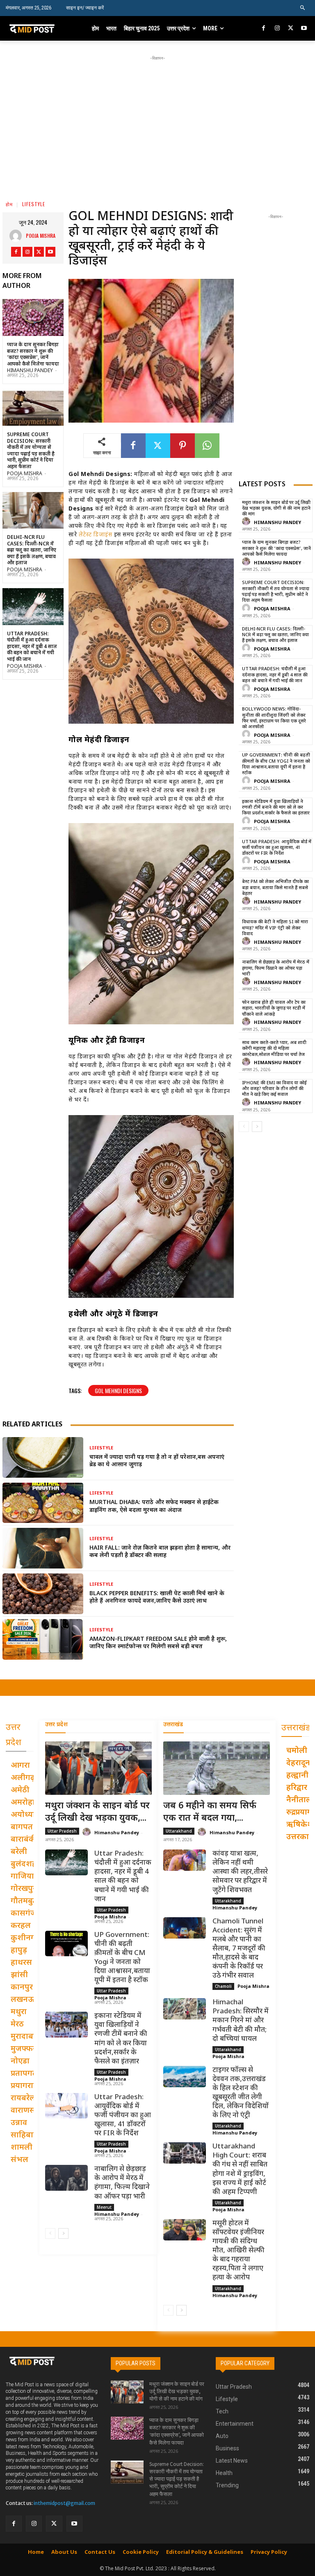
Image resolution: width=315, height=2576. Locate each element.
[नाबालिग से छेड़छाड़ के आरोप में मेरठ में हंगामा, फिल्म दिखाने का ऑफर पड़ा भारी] (66, 2178)
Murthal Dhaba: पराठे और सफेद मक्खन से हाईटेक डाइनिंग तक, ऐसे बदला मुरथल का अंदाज (154, 1506)
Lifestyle (34, 204)
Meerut (104, 2207)
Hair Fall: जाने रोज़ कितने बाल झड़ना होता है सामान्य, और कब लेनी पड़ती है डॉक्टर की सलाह (160, 1552)
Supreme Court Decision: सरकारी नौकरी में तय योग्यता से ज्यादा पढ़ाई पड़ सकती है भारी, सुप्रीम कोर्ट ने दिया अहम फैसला (31, 451)
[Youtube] (304, 29)
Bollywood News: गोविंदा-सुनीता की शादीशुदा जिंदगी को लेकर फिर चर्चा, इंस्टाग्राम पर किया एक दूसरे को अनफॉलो (274, 718)
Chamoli (223, 1986)
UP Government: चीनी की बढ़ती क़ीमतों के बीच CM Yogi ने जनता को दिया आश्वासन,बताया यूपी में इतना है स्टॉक (276, 764)
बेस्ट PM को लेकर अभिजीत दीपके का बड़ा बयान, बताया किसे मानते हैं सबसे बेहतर (275, 888)
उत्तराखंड (173, 1725)
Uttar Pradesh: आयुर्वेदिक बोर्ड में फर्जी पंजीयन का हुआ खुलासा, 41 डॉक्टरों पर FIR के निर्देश (277, 848)
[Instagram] (277, 29)
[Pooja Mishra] (18, 236)
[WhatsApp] (207, 446)
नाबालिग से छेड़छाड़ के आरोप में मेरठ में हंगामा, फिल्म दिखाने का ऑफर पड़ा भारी (276, 968)
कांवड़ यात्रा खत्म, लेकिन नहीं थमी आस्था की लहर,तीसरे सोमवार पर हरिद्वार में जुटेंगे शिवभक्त (240, 1872)
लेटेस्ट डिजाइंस (96, 535)
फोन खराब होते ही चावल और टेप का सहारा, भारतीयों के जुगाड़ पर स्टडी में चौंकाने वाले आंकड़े (274, 1009)
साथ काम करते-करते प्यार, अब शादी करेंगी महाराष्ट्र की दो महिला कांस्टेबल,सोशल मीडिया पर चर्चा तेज (274, 1049)
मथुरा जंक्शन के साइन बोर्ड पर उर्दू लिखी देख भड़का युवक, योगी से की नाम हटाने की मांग (276, 509)
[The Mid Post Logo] (36, 28)
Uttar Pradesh (62, 1831)
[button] (303, 8)
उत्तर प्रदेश (56, 1725)
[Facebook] (264, 29)
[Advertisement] (160, 120)
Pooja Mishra (41, 236)
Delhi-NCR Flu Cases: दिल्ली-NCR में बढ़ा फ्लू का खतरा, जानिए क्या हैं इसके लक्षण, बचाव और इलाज (32, 550)
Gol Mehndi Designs (118, 1390)
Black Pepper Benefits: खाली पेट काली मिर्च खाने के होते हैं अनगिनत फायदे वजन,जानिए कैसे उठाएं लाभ (157, 1597)
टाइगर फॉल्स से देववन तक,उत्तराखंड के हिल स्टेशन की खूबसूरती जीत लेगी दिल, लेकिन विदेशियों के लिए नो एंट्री (241, 2093)
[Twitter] (291, 29)
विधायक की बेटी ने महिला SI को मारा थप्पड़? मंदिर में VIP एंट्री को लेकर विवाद (275, 928)
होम (9, 204)
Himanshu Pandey (30, 371)
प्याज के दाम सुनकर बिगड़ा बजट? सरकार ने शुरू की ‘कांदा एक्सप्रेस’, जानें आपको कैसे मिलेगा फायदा (33, 355)
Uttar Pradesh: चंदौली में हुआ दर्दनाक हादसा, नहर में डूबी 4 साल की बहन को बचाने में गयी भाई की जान (32, 647)
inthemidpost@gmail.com (64, 2503)
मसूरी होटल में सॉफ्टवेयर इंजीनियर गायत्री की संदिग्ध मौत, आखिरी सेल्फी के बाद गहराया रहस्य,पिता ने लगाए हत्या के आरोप (239, 2251)
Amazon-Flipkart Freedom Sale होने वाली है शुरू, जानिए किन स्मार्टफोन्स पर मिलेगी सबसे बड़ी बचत (158, 1643)
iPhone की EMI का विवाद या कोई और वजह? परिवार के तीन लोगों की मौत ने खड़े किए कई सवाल (274, 1089)
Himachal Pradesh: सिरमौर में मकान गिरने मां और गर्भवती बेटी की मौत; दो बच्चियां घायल (241, 2021)
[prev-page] (244, 1127)
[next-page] (257, 1127)
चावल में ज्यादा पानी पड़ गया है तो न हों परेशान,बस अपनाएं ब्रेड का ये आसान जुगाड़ (157, 1461)
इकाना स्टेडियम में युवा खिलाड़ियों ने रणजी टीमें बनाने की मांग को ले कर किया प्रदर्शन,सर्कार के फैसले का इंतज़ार (276, 808)
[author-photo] (247, 522)
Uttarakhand (179, 1831)
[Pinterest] (183, 446)
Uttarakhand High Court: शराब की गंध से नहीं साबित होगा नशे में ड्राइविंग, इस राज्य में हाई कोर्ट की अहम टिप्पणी (240, 2169)
